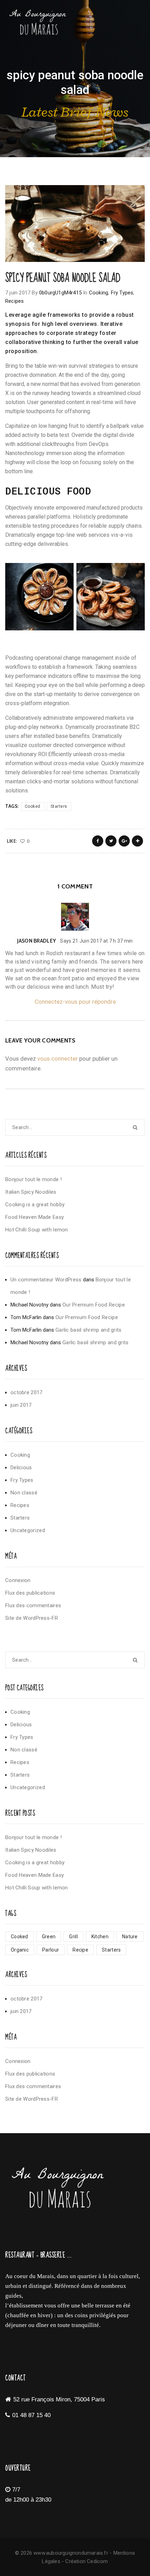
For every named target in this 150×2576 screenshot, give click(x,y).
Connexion (18, 1580)
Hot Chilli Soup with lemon (37, 1230)
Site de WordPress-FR (32, 1618)
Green (49, 1937)
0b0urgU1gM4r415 (60, 293)
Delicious (21, 1468)
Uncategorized (28, 1530)
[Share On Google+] (124, 841)
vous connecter (58, 1059)
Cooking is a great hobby (35, 1205)
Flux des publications (30, 1593)
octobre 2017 (27, 1392)
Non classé (24, 1493)
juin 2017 (21, 1405)
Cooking (99, 293)
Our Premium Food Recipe (94, 1305)
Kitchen (100, 1937)
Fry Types (122, 293)
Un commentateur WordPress (46, 1280)
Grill (73, 1937)
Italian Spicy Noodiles (31, 1192)
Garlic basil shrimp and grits (89, 1330)
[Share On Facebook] (98, 841)
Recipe (80, 1950)
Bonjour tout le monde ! (33, 1179)
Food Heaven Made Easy (35, 1217)
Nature (130, 1937)
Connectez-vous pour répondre (75, 1002)
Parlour (51, 1950)
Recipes (14, 301)
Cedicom (97, 2561)
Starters (59, 806)
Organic (20, 1950)
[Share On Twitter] (111, 841)
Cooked (33, 806)
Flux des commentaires (33, 1605)
